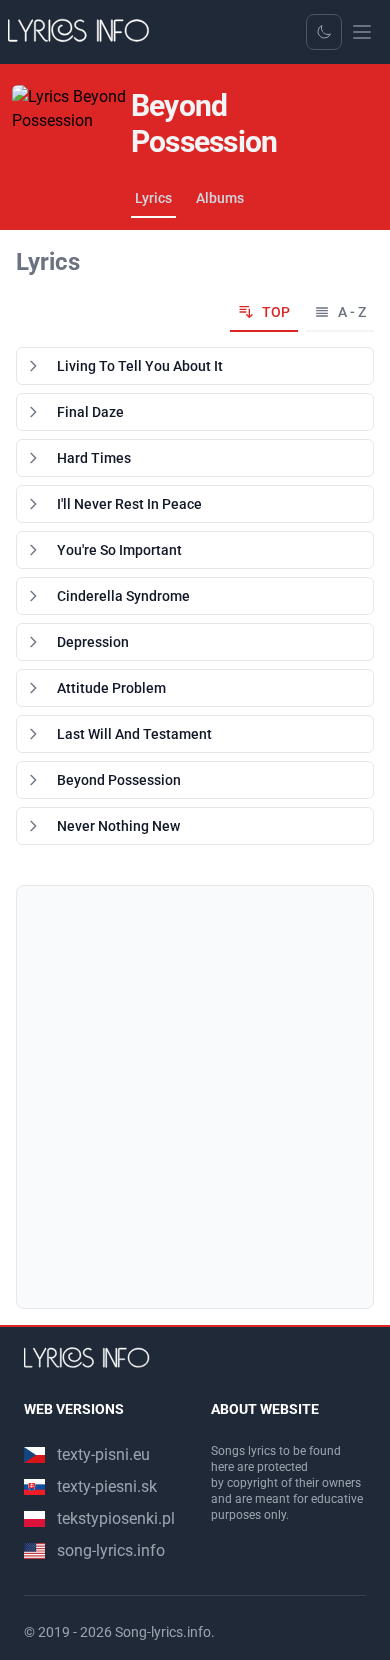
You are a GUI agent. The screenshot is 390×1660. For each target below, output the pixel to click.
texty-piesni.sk (107, 1486)
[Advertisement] (195, 1097)
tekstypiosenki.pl (116, 1518)
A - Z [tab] (352, 312)
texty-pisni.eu (103, 1454)
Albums (220, 198)
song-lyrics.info (111, 1550)
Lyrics (153, 198)
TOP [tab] (276, 312)
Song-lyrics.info (163, 1632)
